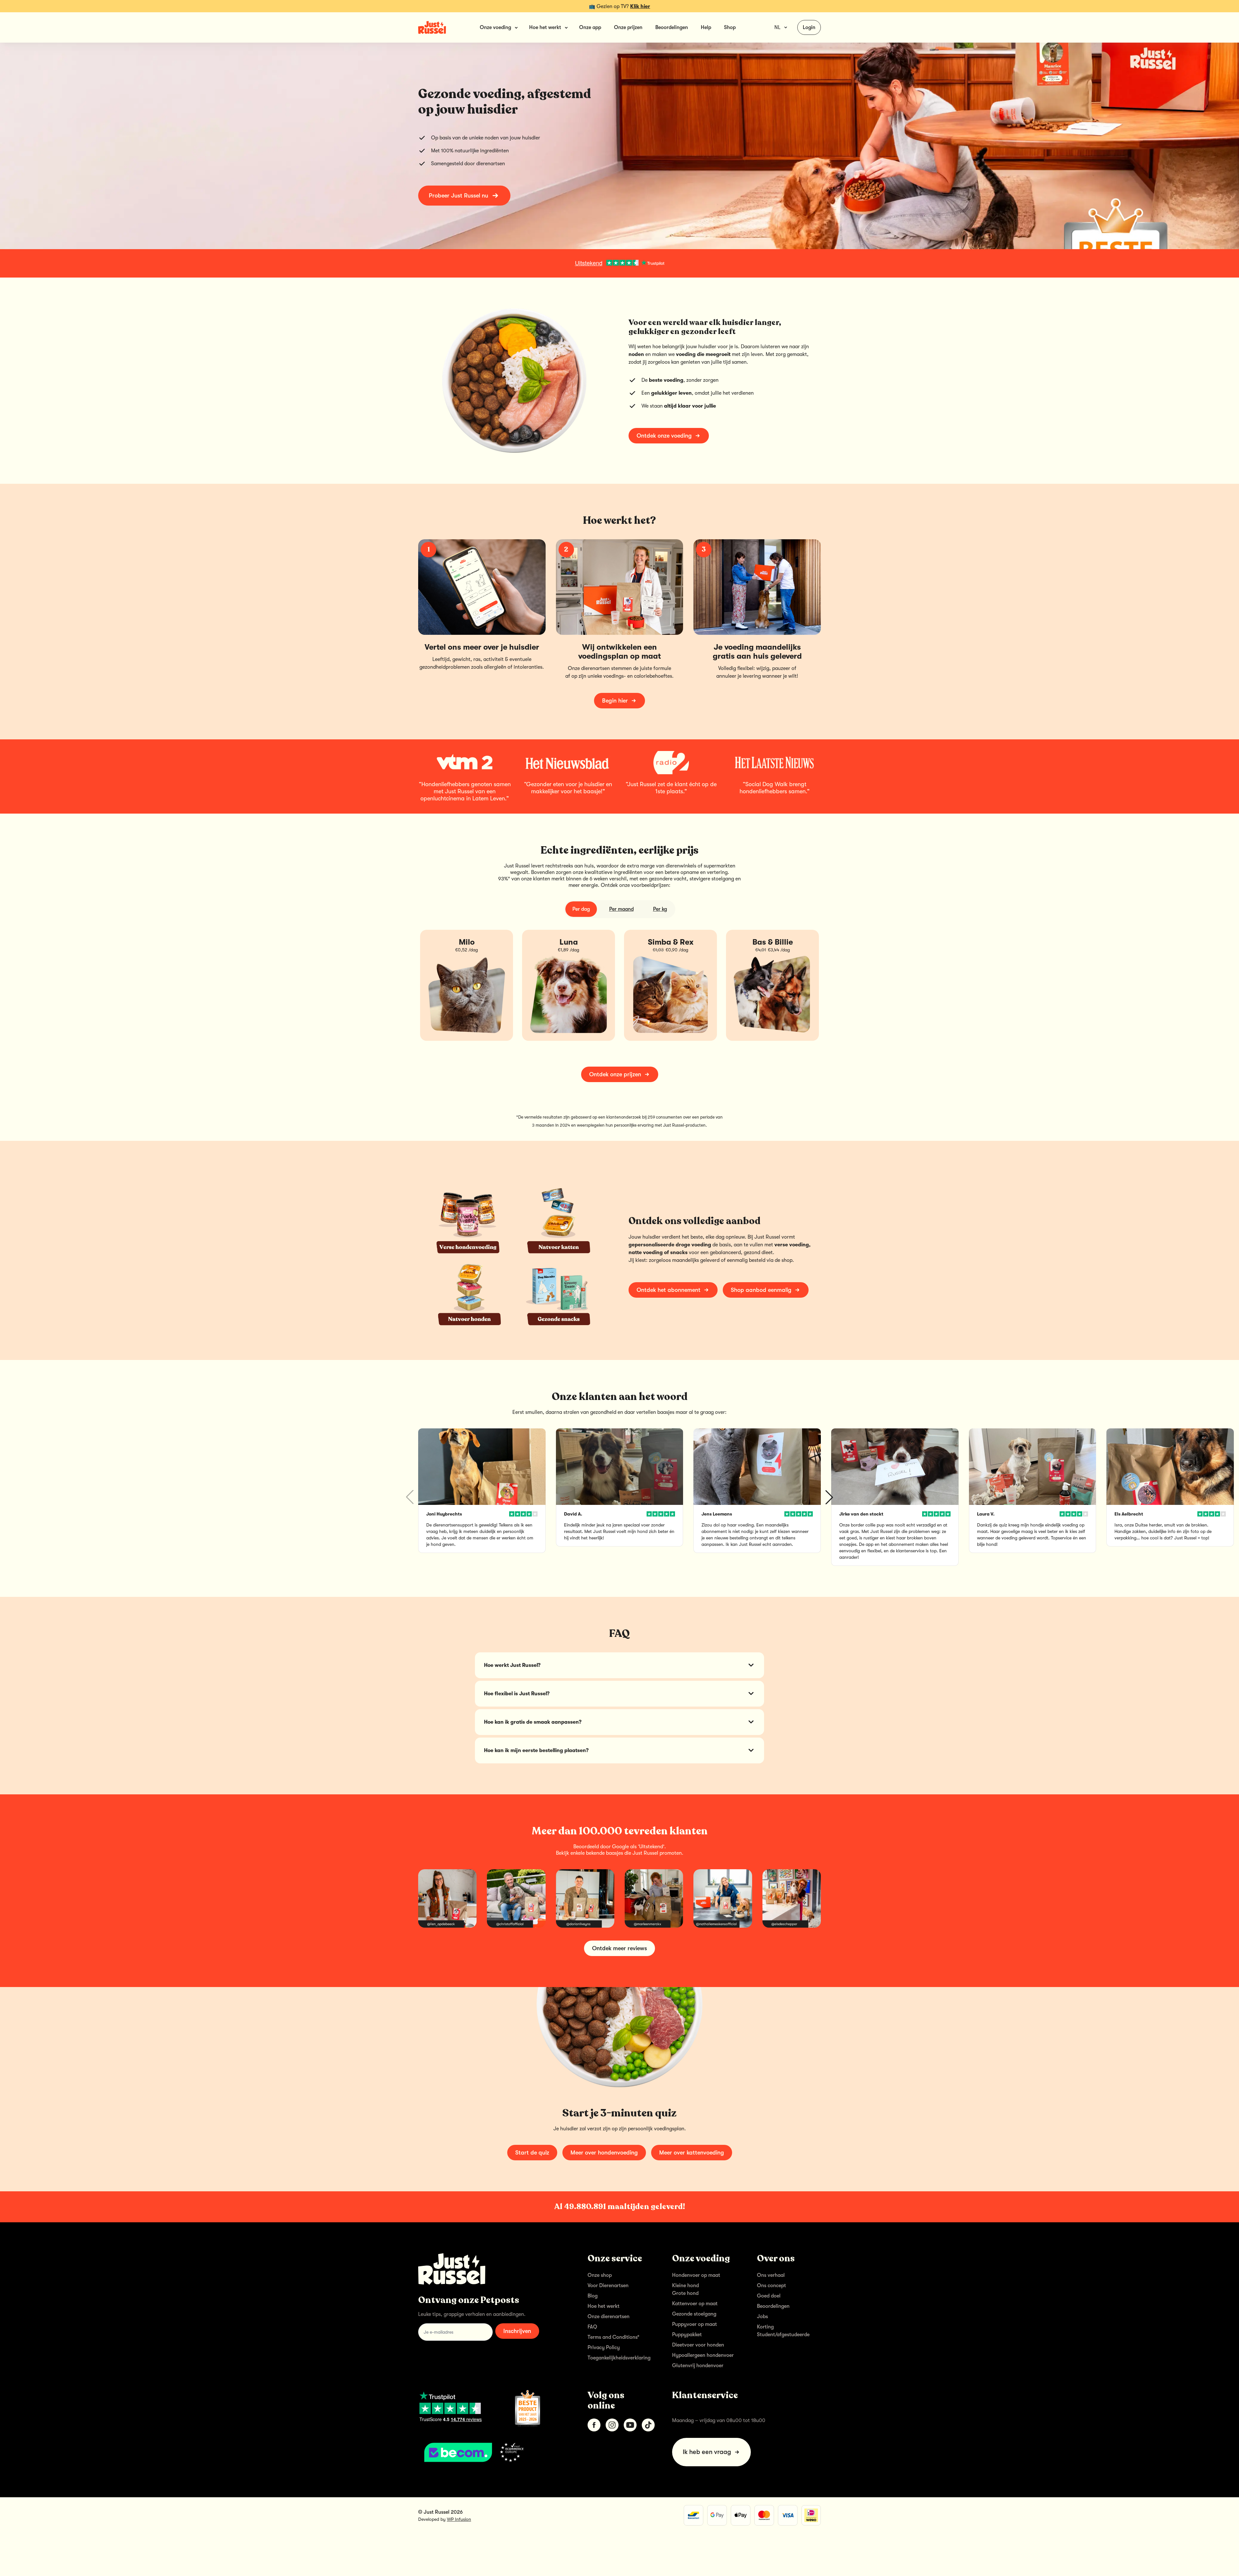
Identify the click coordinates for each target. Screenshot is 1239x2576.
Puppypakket (687, 2335)
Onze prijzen (628, 27)
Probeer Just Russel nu (458, 196)
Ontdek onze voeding (664, 436)
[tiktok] (648, 2425)
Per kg (660, 909)
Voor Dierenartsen (608, 2286)
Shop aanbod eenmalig (761, 1290)
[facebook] (594, 2425)
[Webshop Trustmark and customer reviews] (493, 2452)
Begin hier (615, 701)
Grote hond (685, 2293)
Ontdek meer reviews (619, 1948)
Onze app (590, 27)
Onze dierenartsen (609, 2317)
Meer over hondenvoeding (604, 2153)
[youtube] (630, 2425)
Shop (730, 27)
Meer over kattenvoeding (692, 2153)
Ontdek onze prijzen (615, 1074)
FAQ (592, 2327)
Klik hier (640, 6)
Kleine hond (685, 2286)
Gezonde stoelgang (694, 2314)
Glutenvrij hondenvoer (698, 2366)
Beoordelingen (672, 27)
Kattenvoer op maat (695, 2304)
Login (809, 27)
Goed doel (769, 2296)
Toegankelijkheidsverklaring (619, 2358)
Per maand (621, 909)
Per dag (581, 909)
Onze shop (600, 2275)
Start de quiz (532, 2153)
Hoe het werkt (604, 2306)
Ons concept (771, 2286)
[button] (829, 1497)
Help (706, 27)
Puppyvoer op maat (695, 2324)
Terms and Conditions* (614, 2337)
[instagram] (612, 2425)
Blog (593, 2296)
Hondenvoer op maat (696, 2275)
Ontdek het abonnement (669, 1290)
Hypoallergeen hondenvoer (703, 2355)
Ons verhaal (771, 2275)
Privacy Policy (604, 2348)
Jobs (762, 2317)
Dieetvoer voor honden (698, 2345)
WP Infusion (459, 2519)
